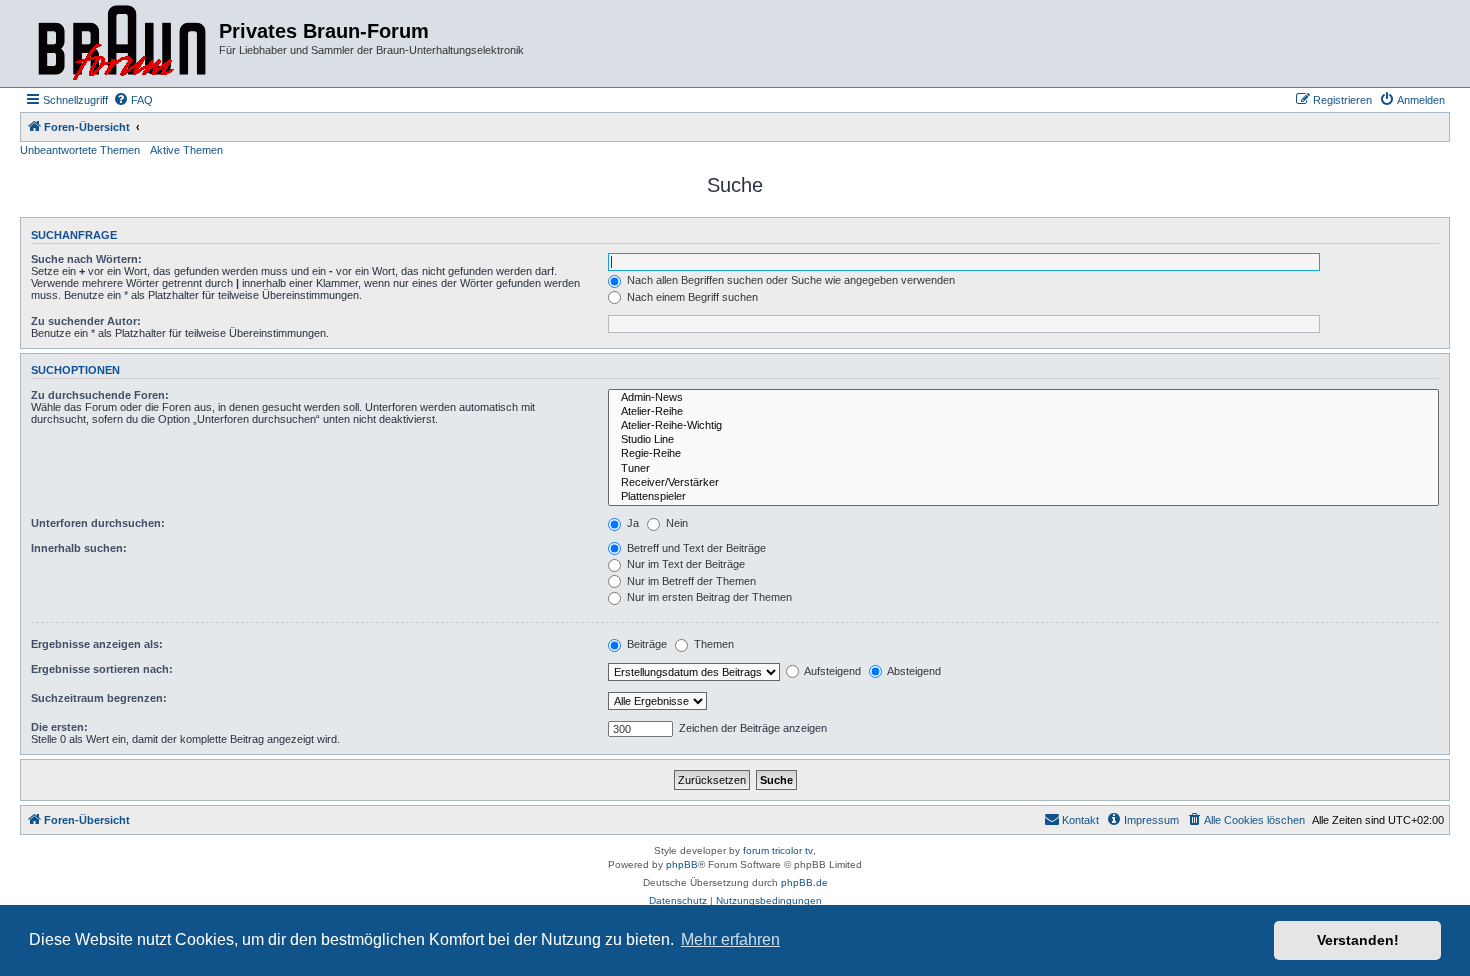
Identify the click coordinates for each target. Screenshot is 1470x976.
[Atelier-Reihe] (1023, 412)
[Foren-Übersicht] (122, 43)
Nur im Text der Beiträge (684, 564)
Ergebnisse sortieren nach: (102, 669)
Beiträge (645, 644)
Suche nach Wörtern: (86, 259)
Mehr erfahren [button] (730, 939)
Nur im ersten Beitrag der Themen (708, 597)
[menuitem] (133, 100)
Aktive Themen (186, 150)
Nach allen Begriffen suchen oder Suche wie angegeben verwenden (789, 280)
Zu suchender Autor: (86, 321)
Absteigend (913, 671)
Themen (712, 644)
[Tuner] (1023, 469)
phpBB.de (804, 882)
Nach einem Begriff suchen (691, 297)
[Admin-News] (1023, 398)
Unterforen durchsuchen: (98, 523)
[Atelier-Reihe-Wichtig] (1023, 426)
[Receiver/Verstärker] (1023, 483)
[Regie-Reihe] (1023, 454)
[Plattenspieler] (1023, 497)
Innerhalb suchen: (79, 548)
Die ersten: (59, 727)
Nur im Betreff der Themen (690, 581)
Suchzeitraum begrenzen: (99, 698)
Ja (631, 523)
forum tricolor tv (778, 850)
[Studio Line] (1023, 440)
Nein (675, 523)
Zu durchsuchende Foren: (100, 395)
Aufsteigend (831, 671)
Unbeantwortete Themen (80, 150)
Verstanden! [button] (1358, 940)
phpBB (682, 864)
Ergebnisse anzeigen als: (97, 644)
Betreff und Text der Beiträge (695, 548)
